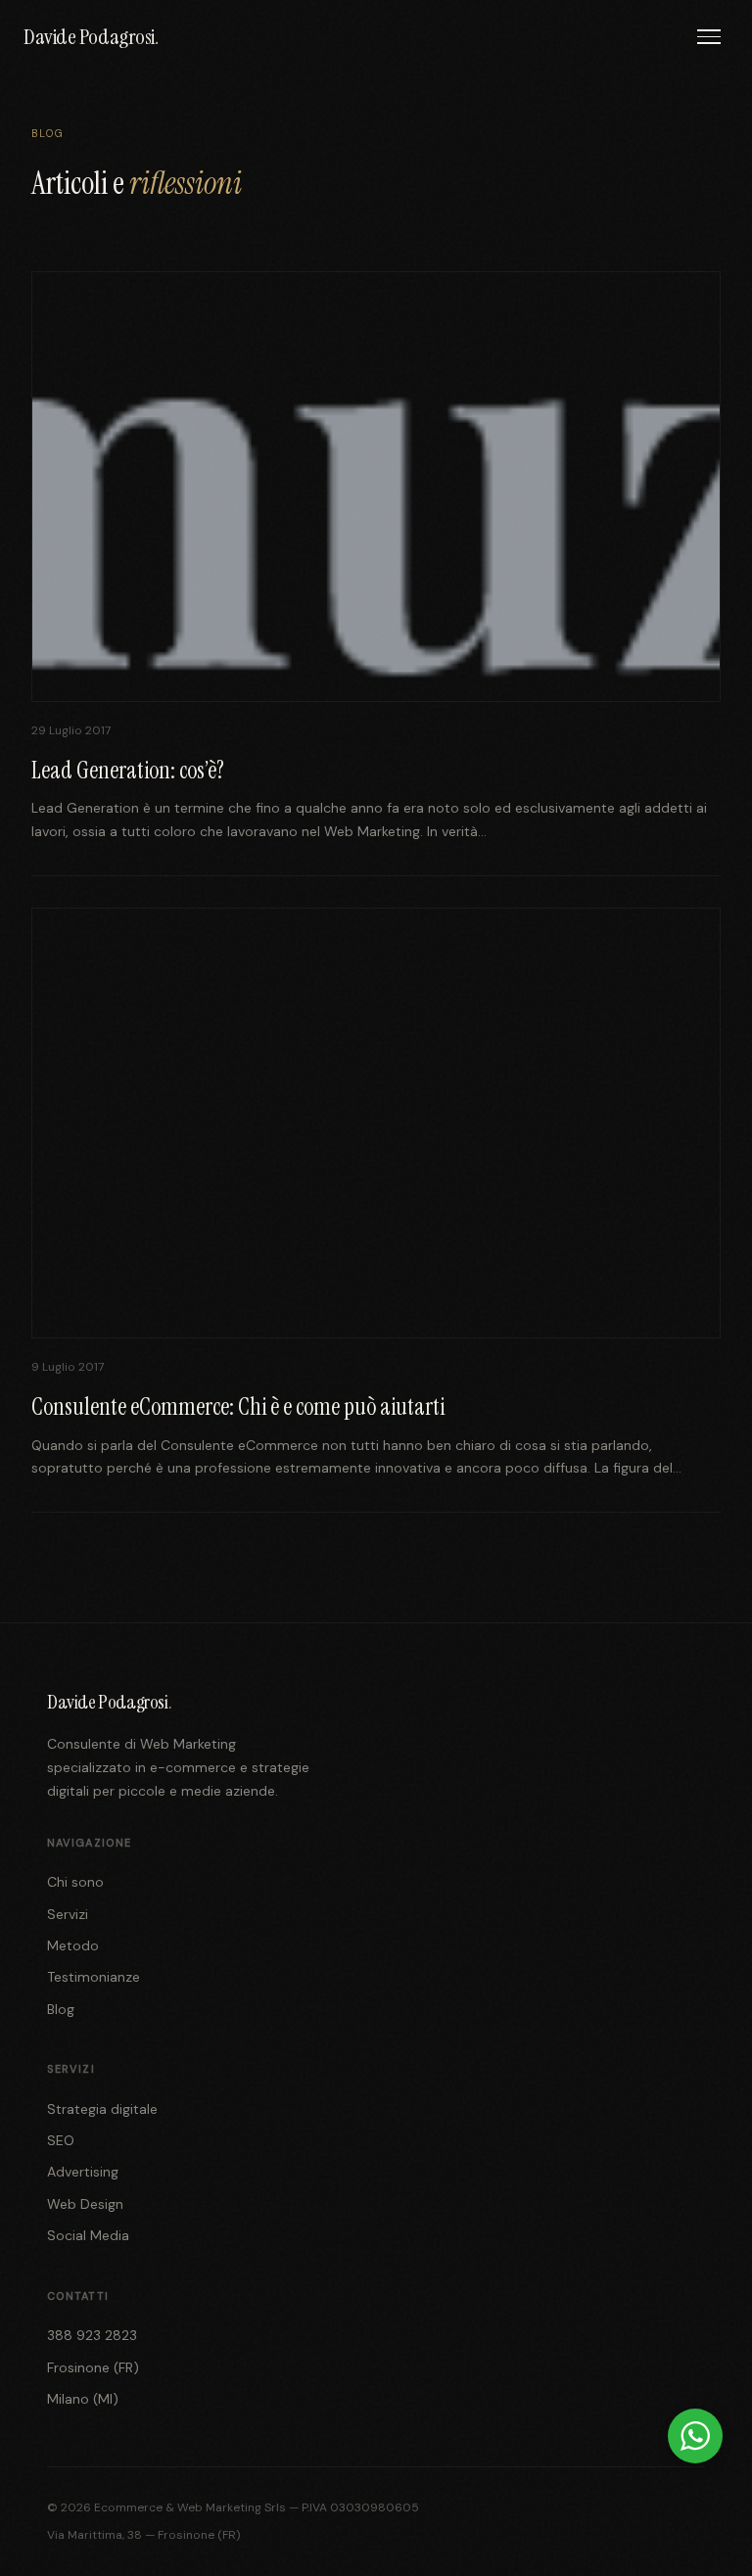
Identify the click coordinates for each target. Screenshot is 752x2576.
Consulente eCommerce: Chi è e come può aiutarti (238, 1406)
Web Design (85, 2204)
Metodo (73, 1945)
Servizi (68, 1914)
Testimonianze (94, 1977)
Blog (61, 2009)
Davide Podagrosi (91, 37)
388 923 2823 (92, 2335)
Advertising (83, 2172)
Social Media (88, 2235)
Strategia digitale (102, 2109)
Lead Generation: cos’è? (128, 770)
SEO (61, 2140)
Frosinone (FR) (93, 2367)
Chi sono (75, 1882)
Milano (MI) (83, 2399)
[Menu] (709, 37)
